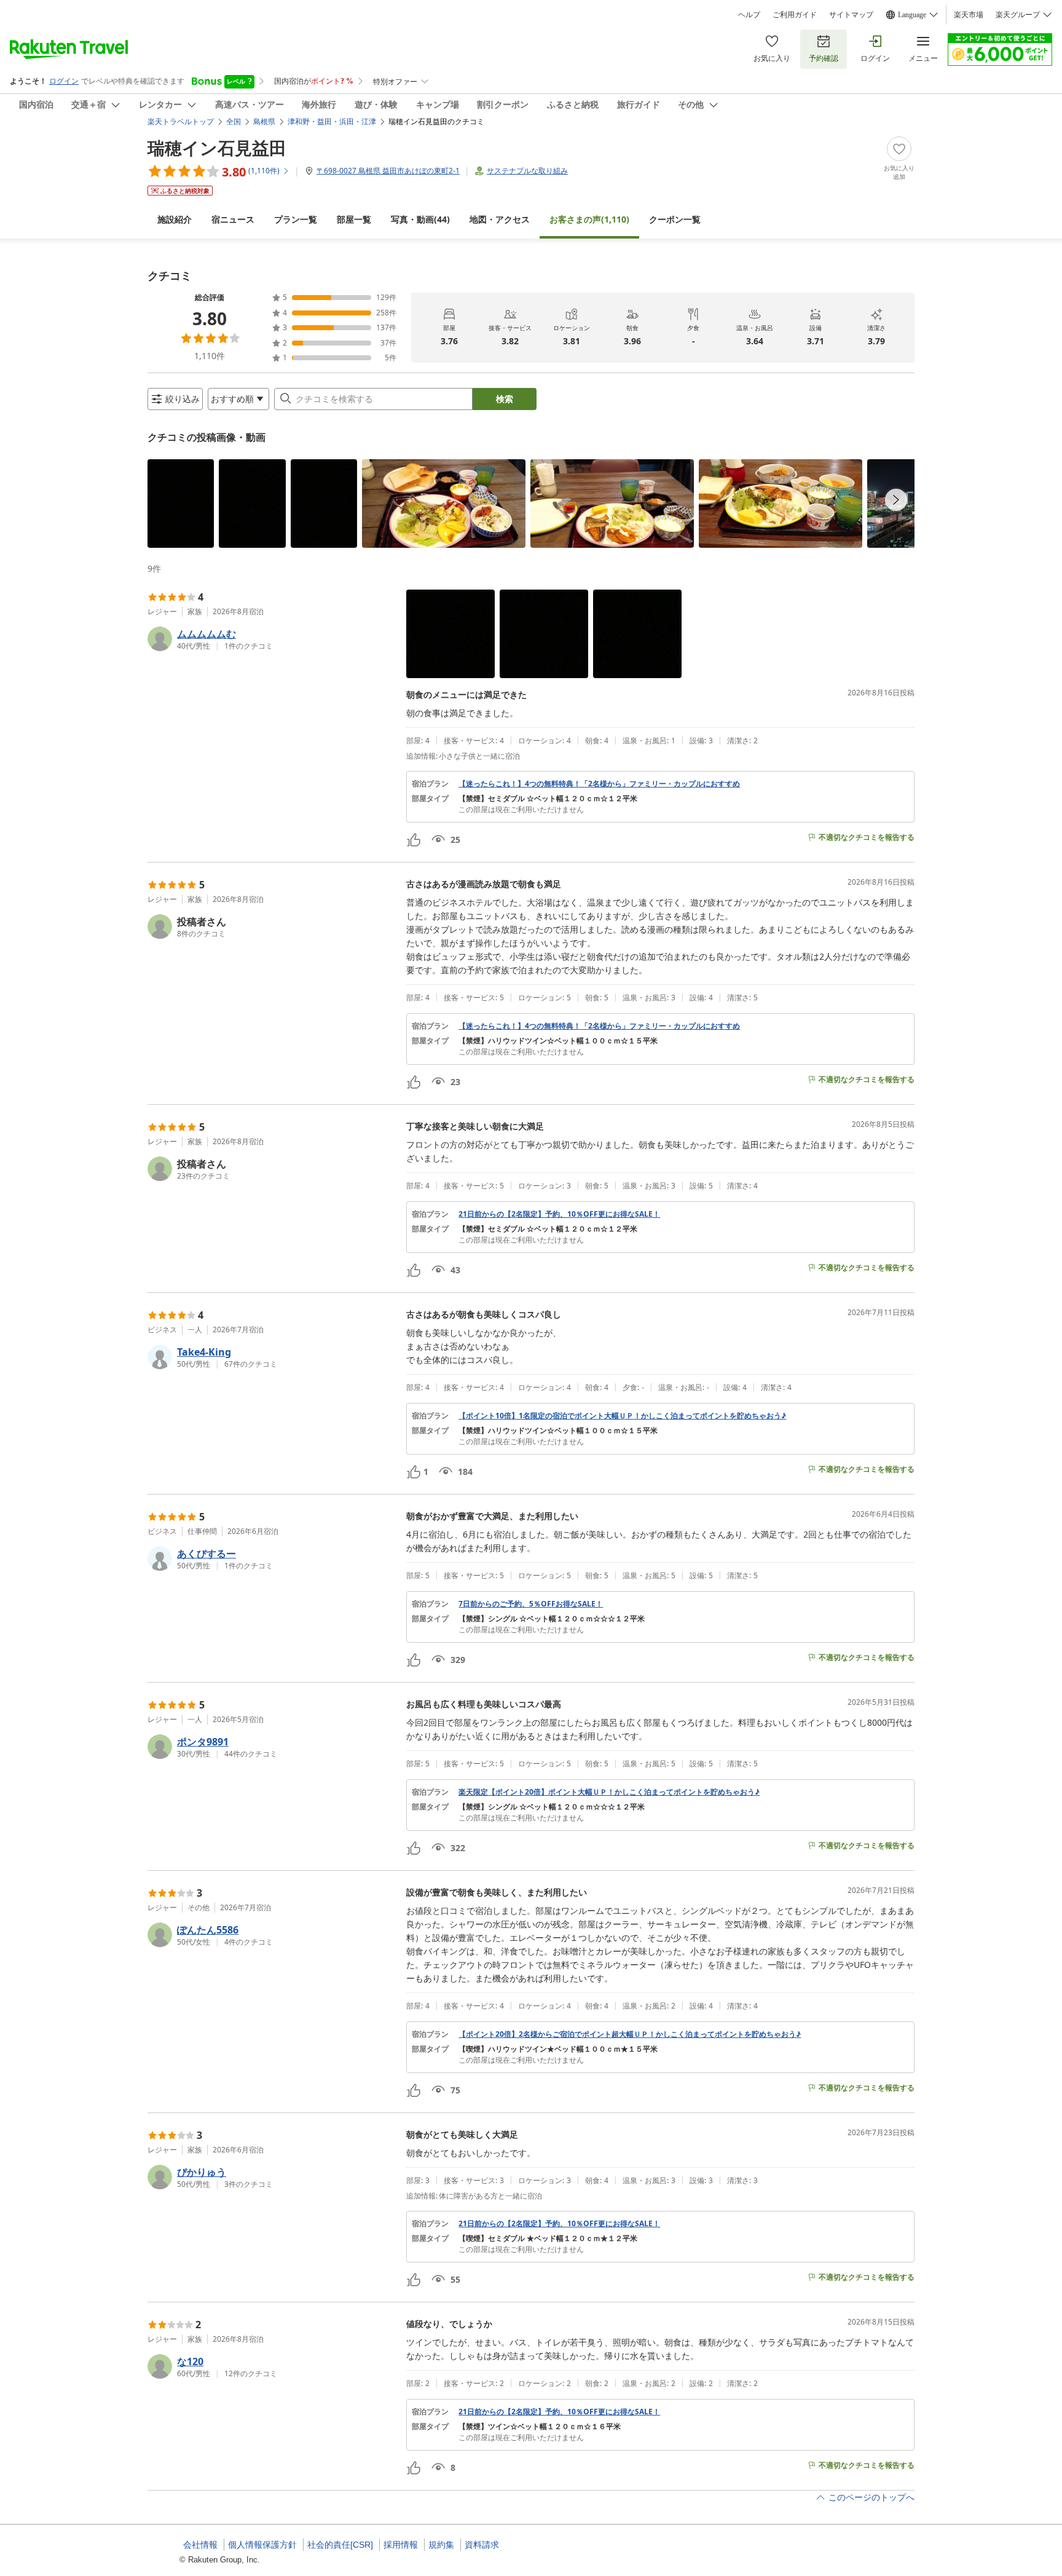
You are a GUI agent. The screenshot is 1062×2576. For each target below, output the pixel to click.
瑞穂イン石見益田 (217, 148)
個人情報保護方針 (262, 2545)
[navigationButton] (896, 500)
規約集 (441, 2545)
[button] (181, 504)
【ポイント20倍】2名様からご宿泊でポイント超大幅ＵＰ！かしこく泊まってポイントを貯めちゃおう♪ (630, 2034)
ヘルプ (749, 15)
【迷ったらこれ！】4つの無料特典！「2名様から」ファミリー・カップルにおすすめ (599, 784)
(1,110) (589, 219)
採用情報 (401, 2545)
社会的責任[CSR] (340, 2545)
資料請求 (482, 2545)
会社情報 (200, 2545)
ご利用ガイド (795, 15)
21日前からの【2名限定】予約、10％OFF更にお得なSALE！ (559, 1214)
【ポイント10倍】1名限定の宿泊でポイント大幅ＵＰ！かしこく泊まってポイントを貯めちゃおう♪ (622, 1416)
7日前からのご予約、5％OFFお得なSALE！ (531, 1604)
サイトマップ (851, 15)
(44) (420, 219)
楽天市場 (969, 15)
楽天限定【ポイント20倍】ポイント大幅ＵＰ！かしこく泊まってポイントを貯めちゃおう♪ (609, 1792)
